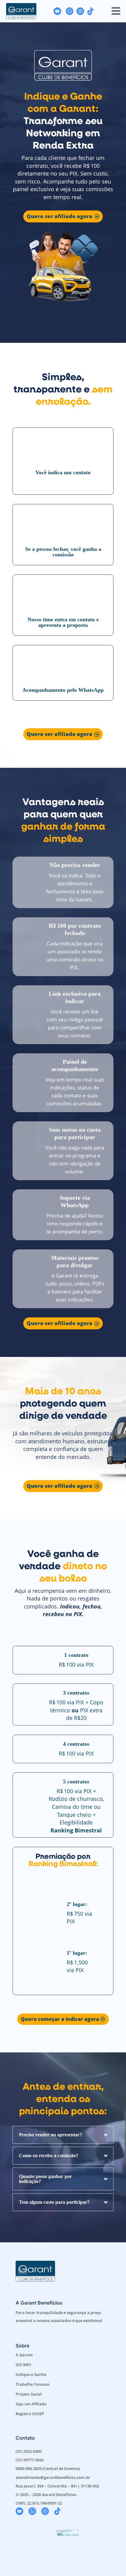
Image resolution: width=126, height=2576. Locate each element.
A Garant (24, 2355)
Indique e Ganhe (31, 2374)
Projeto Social (29, 2394)
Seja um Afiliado (31, 2404)
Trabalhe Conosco (33, 2384)
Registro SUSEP (30, 2414)
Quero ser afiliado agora (59, 216)
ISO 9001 (24, 2365)
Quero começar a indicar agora (60, 2019)
